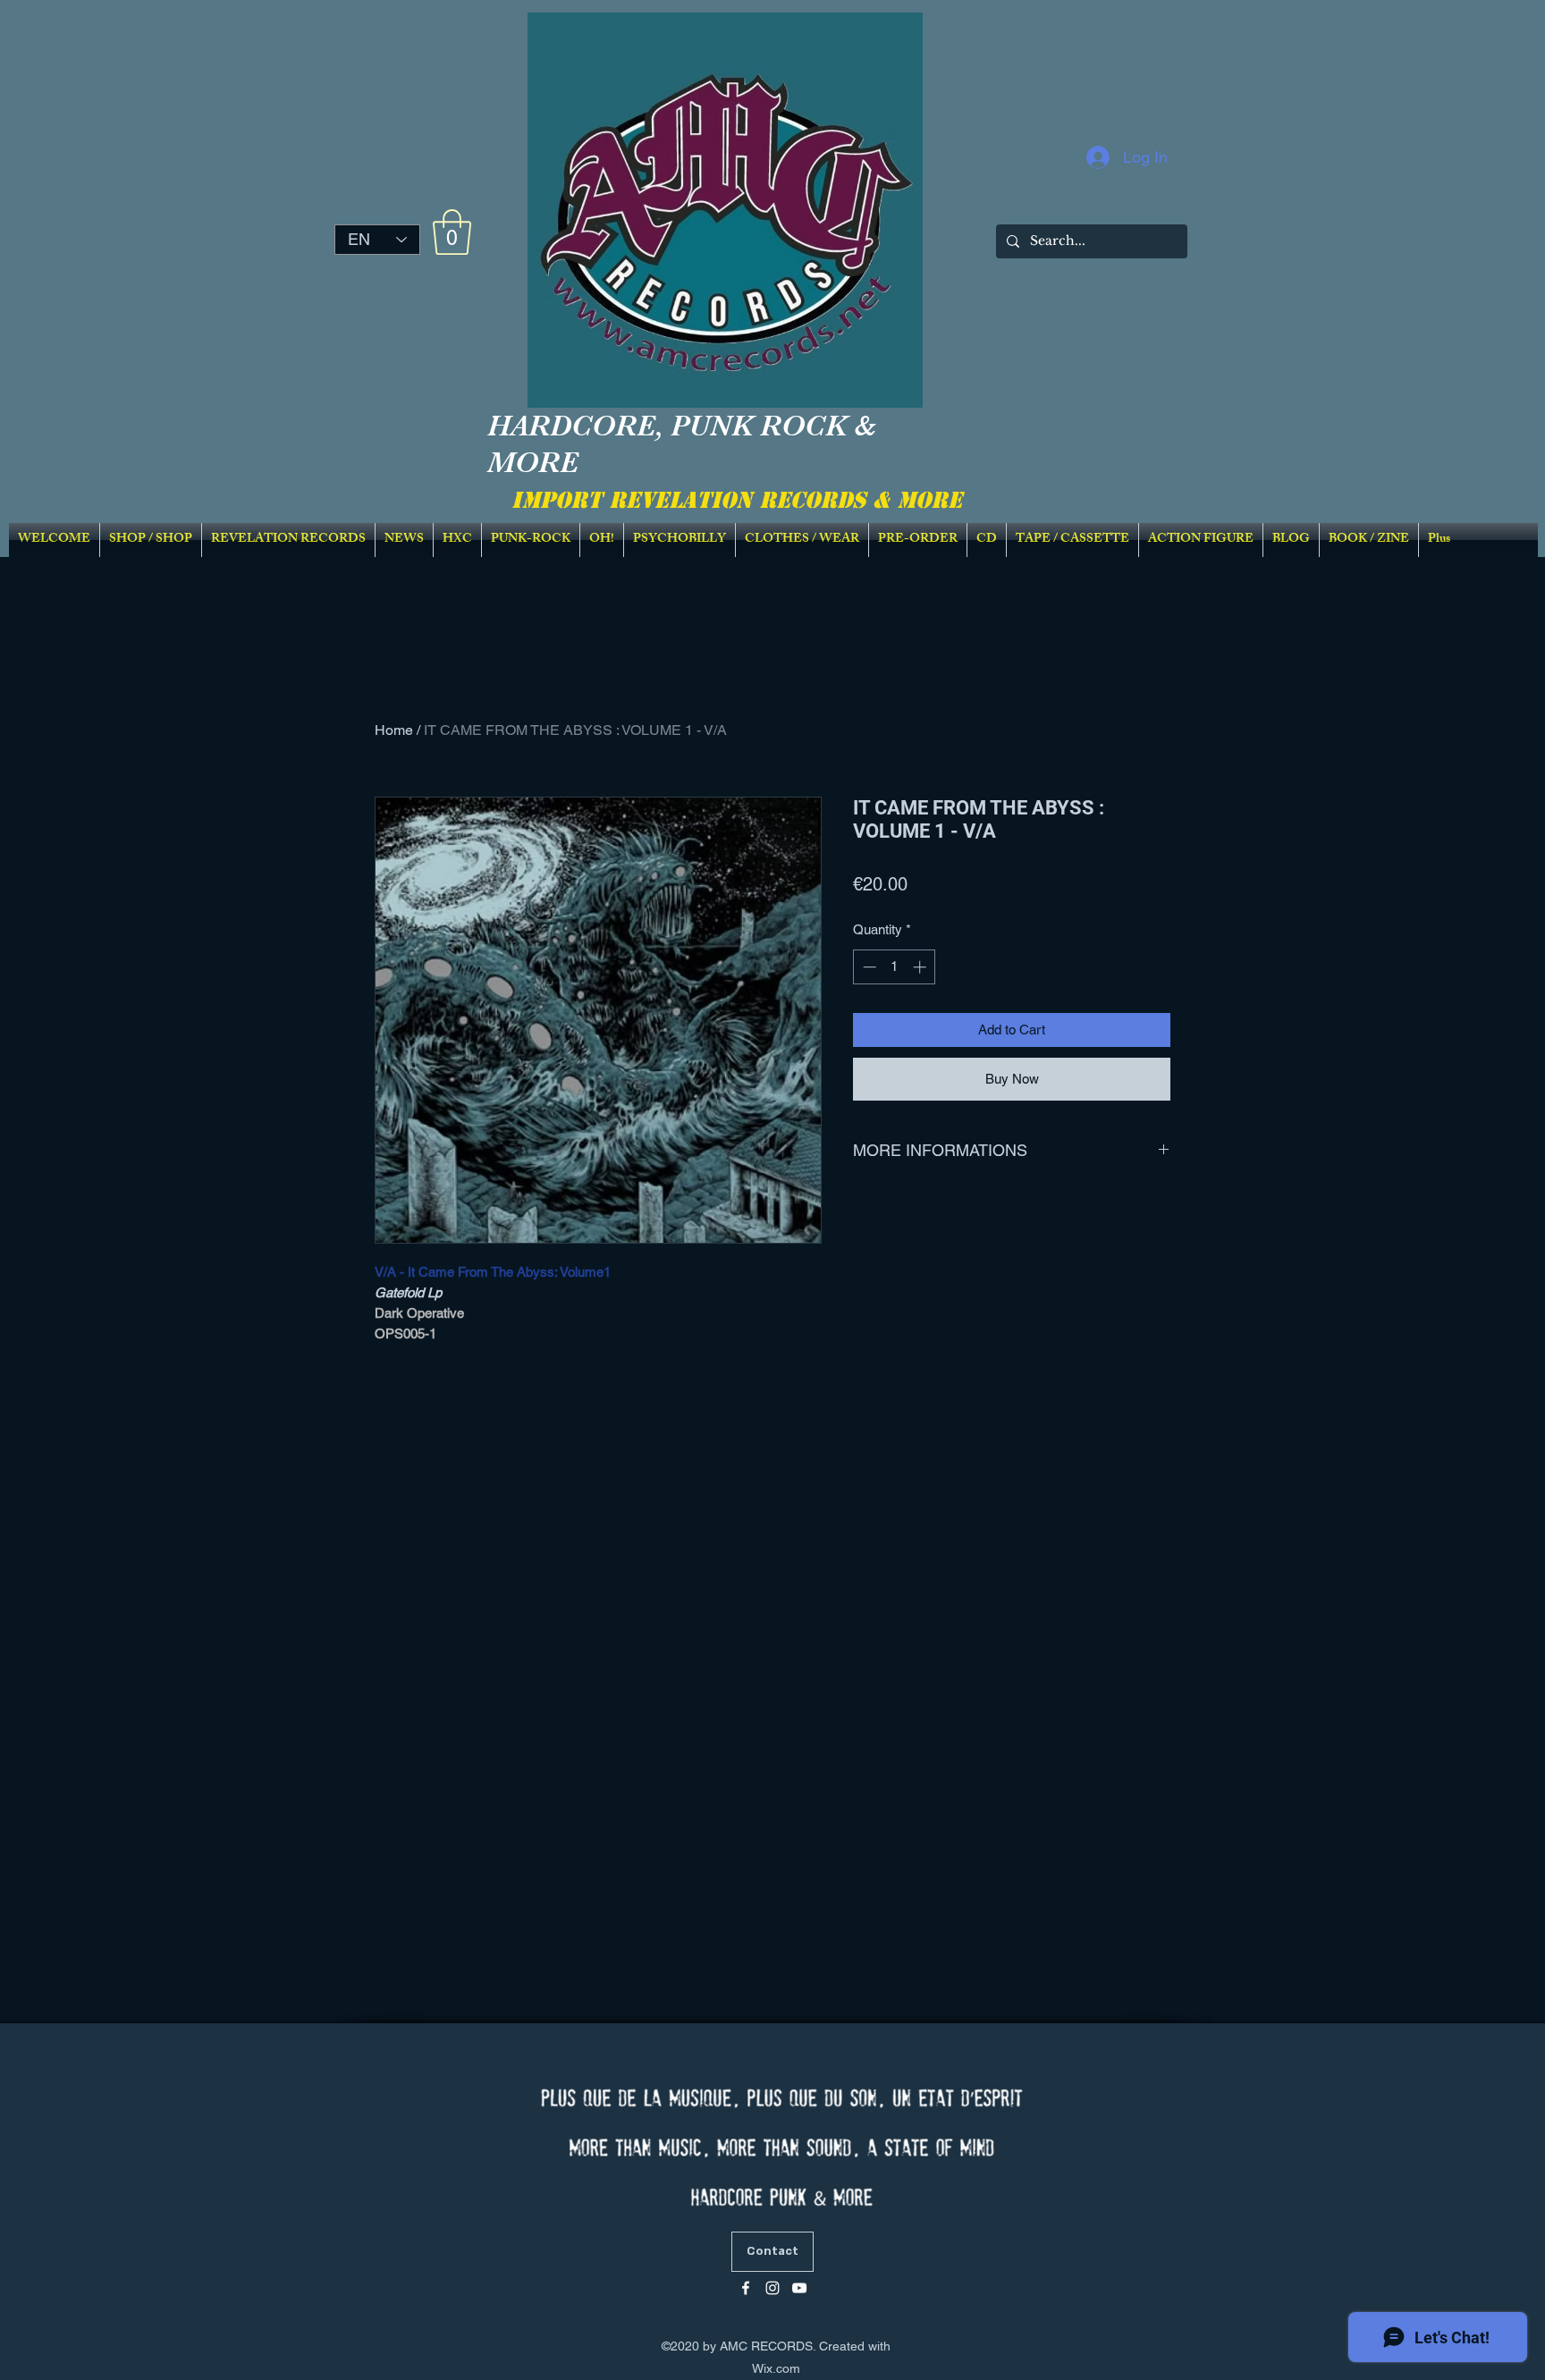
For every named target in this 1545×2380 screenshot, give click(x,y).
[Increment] (921, 967)
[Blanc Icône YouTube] (799, 2288)
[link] (452, 232)
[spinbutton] (895, 967)
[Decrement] (868, 967)
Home (394, 730)
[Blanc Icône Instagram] (772, 2288)
